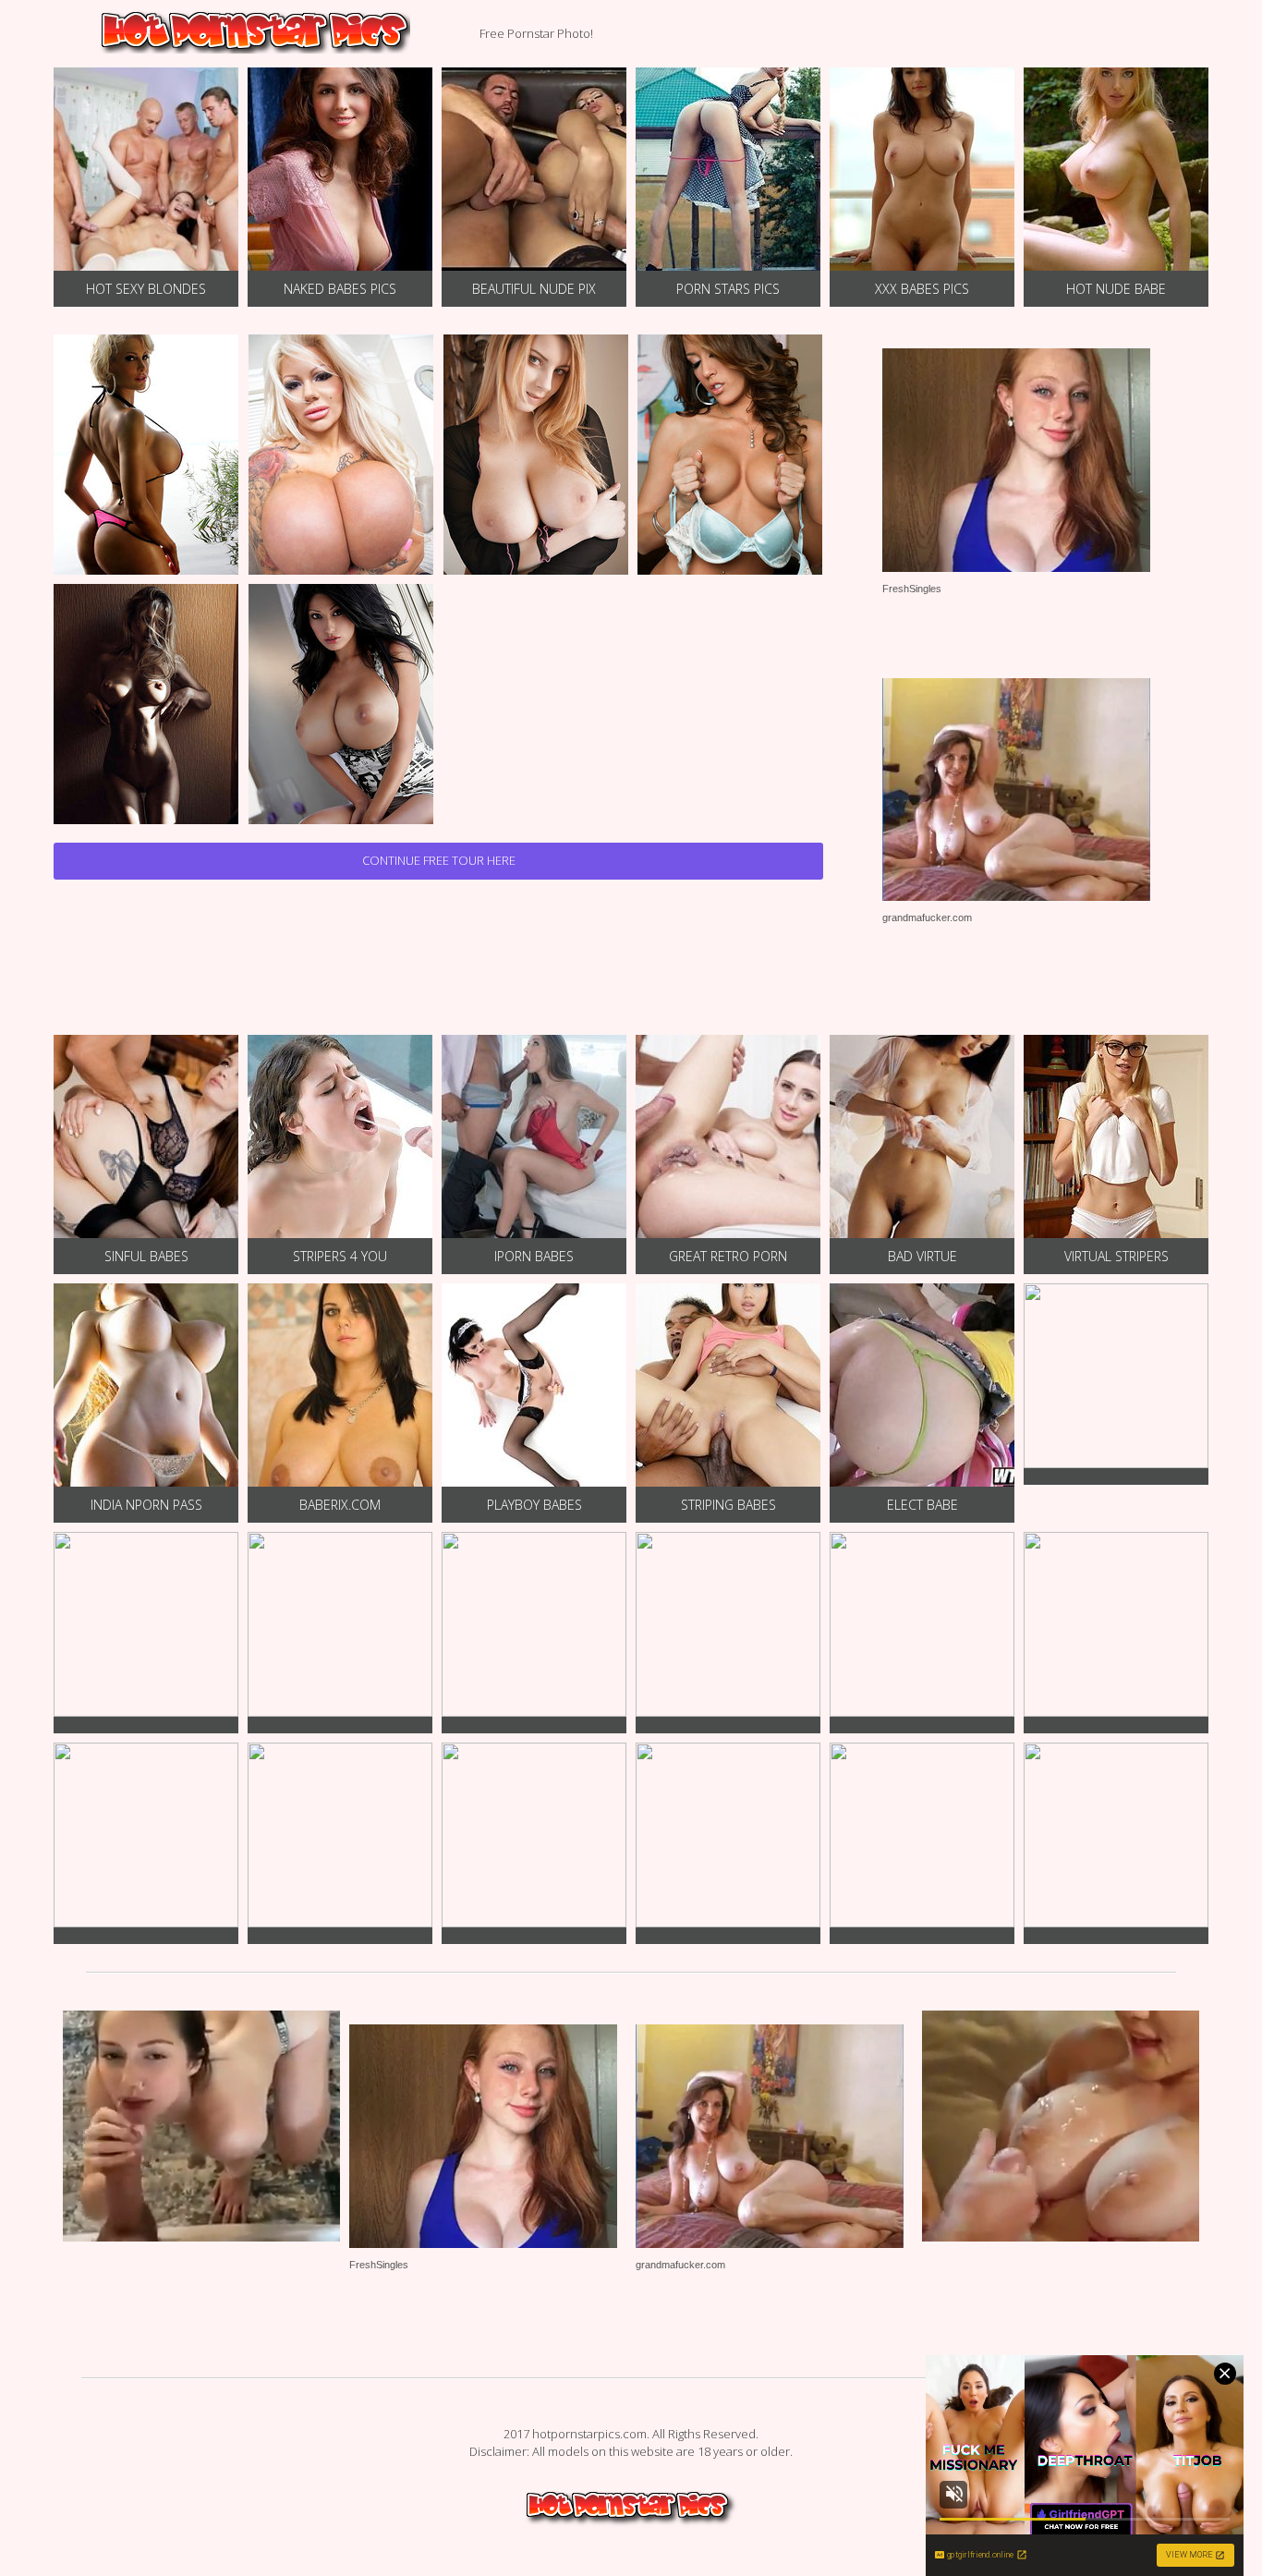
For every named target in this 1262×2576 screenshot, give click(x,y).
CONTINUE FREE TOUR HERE (439, 860)
